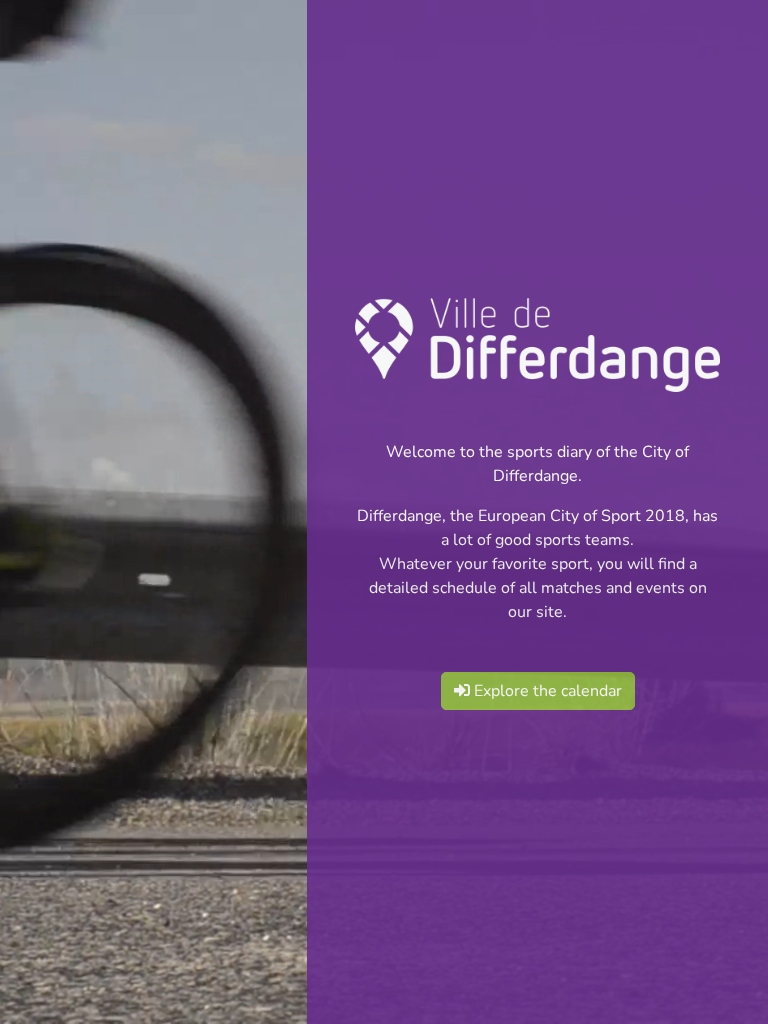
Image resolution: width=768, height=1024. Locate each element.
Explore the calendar (546, 691)
